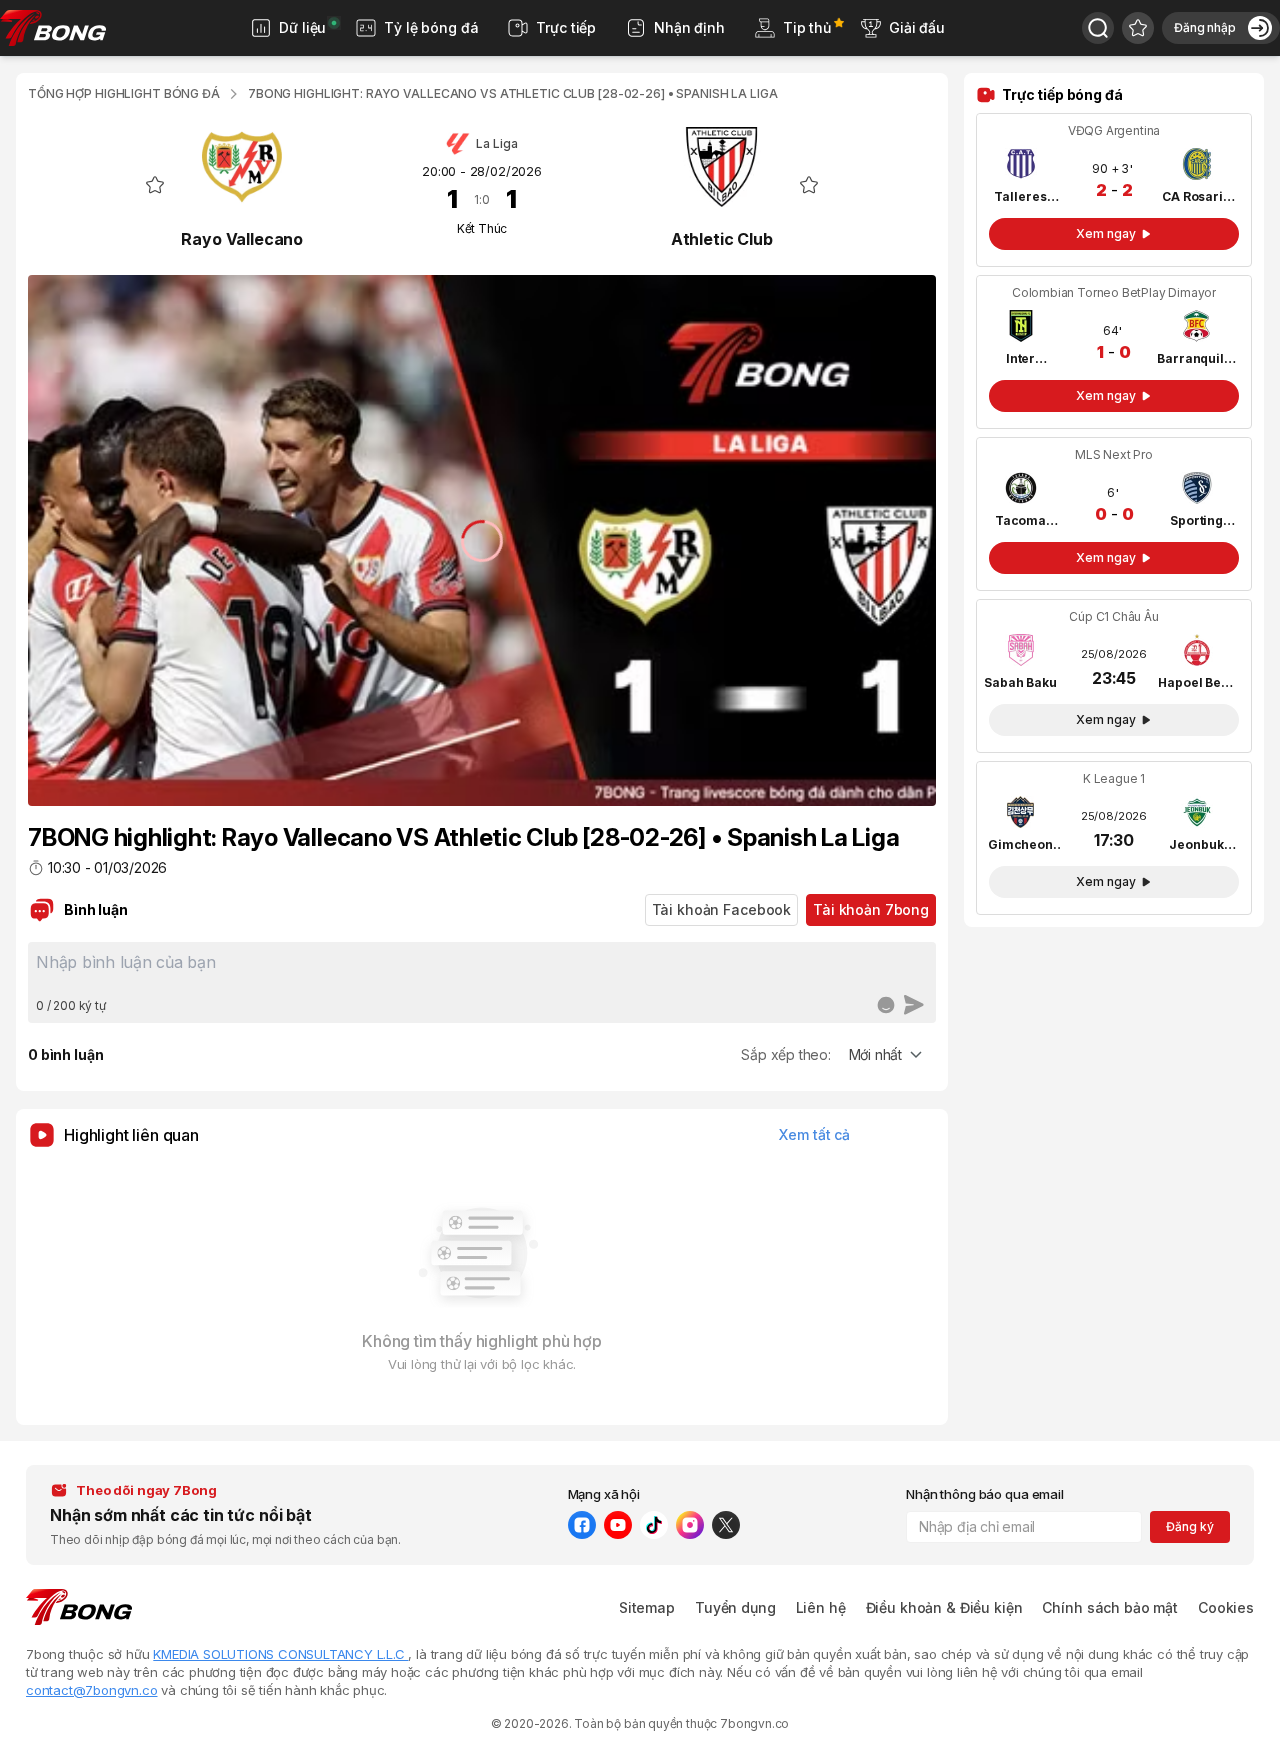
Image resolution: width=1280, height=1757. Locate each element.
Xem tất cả (814, 1134)
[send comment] (914, 1005)
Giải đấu (917, 27)
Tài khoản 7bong (871, 909)
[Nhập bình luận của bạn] (482, 969)
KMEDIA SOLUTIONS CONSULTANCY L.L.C (280, 1654)
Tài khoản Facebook (721, 909)
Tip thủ (807, 27)
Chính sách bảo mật (1109, 1607)
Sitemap (647, 1607)
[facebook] (582, 1525)
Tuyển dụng (735, 1607)
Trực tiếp (566, 27)
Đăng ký (1189, 1526)
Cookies (1226, 1607)
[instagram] (690, 1525)
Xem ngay (1105, 233)
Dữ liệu (302, 27)
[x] (726, 1525)
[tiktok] (654, 1525)
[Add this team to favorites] (155, 185)
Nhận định (689, 27)
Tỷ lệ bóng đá (431, 27)
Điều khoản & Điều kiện (944, 1607)
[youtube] (618, 1525)
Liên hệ (821, 1607)
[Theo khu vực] (1098, 28)
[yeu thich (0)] (1138, 28)
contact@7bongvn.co (92, 1690)
